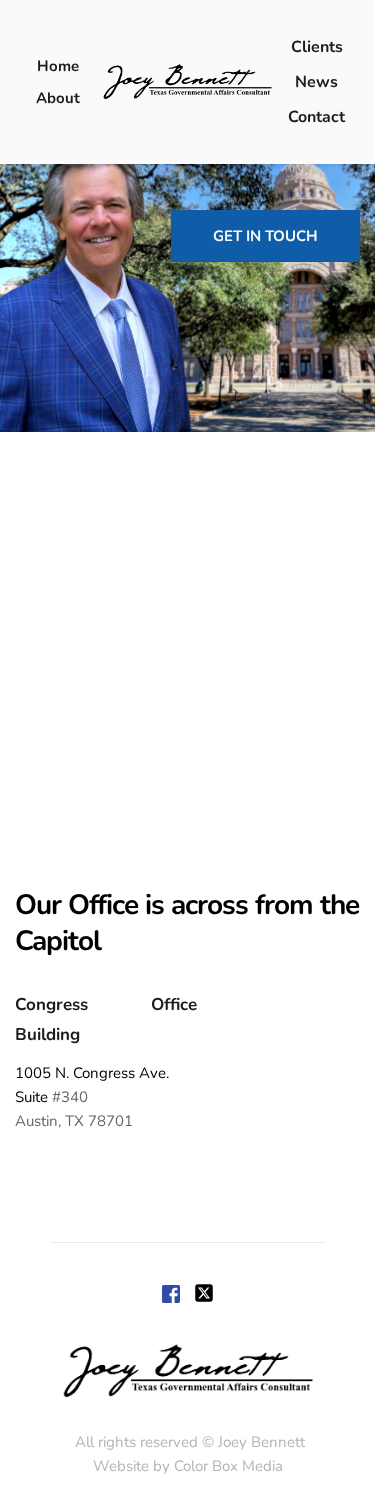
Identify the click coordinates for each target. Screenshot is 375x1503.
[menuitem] (58, 66)
